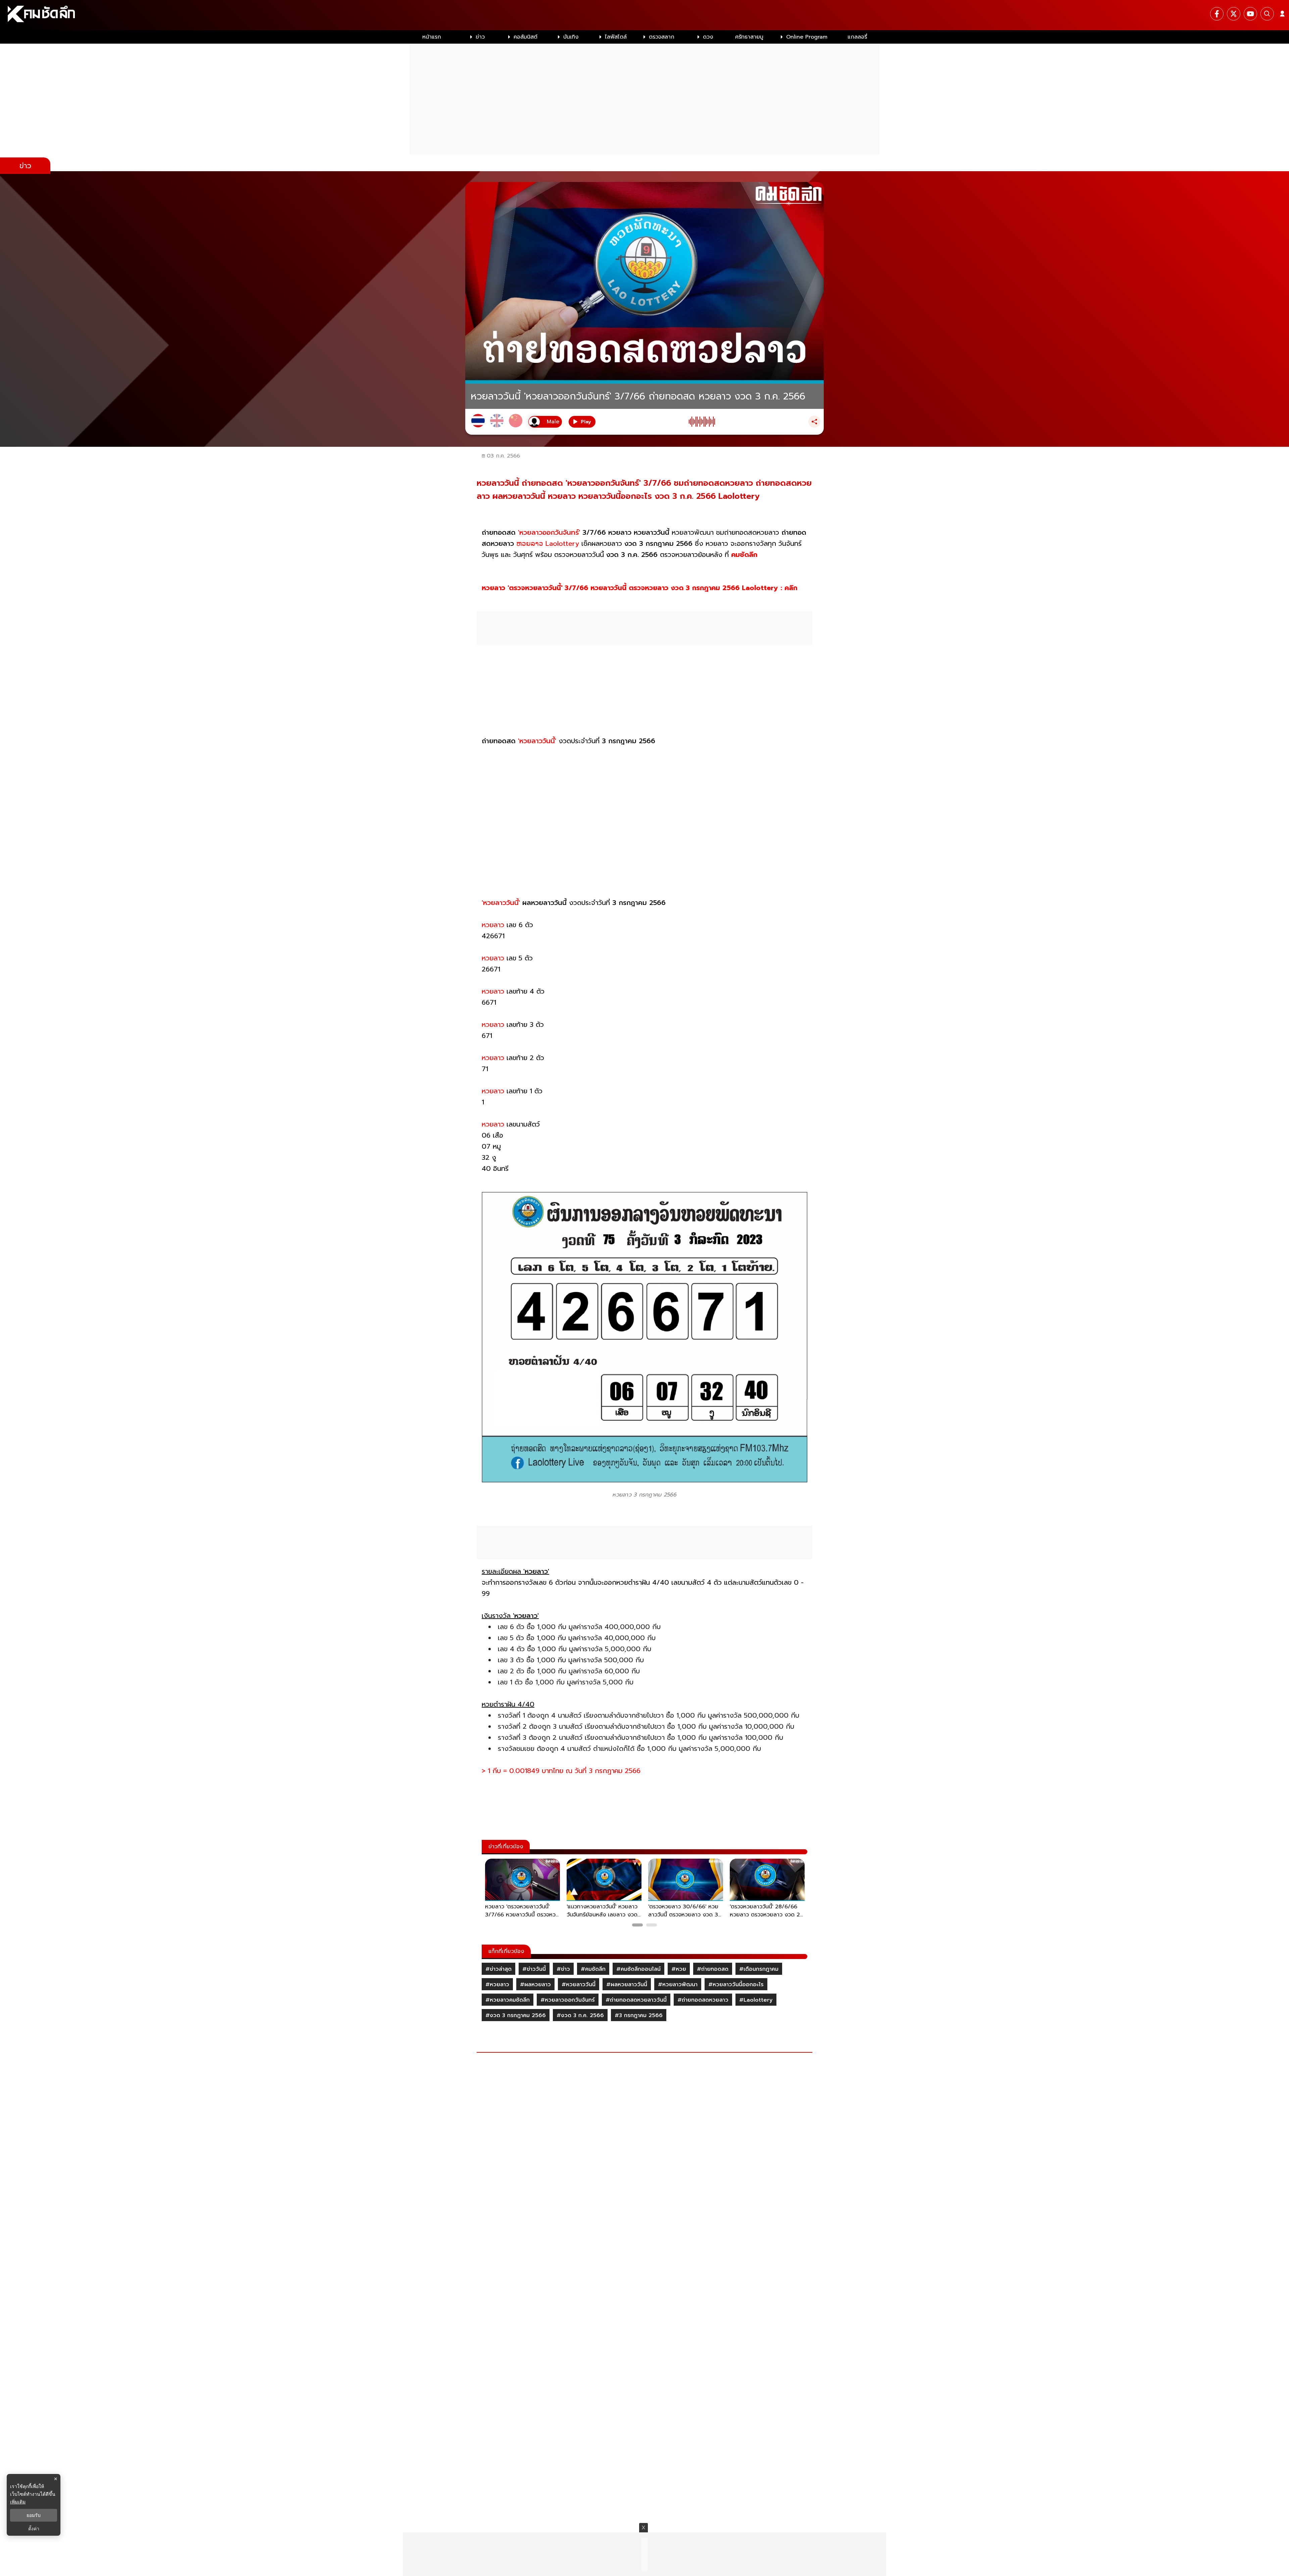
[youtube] (1250, 14)
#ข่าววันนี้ (534, 1969)
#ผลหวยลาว (535, 1985)
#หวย (679, 1969)
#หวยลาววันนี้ (579, 1985)
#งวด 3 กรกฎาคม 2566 (516, 2015)
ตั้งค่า (34, 2529)
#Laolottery (756, 2000)
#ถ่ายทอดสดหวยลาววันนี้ (636, 2000)
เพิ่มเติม (18, 2502)
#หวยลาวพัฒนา (678, 1985)
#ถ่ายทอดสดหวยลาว (703, 2000)
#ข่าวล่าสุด (498, 1969)
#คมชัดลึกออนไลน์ (638, 1969)
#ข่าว (563, 1969)
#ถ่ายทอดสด (713, 1969)
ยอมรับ (34, 2515)
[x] (1234, 14)
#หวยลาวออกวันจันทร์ (568, 2000)
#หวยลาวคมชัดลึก (508, 2000)
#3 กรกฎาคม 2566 (639, 2015)
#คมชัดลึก (593, 1969)
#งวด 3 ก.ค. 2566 (580, 2015)
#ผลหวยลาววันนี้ (627, 1985)
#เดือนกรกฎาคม (759, 1969)
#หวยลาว (497, 1985)
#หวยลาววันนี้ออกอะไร (736, 1985)
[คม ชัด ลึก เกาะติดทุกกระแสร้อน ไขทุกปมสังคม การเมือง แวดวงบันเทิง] (644, 15)
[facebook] (1217, 14)
